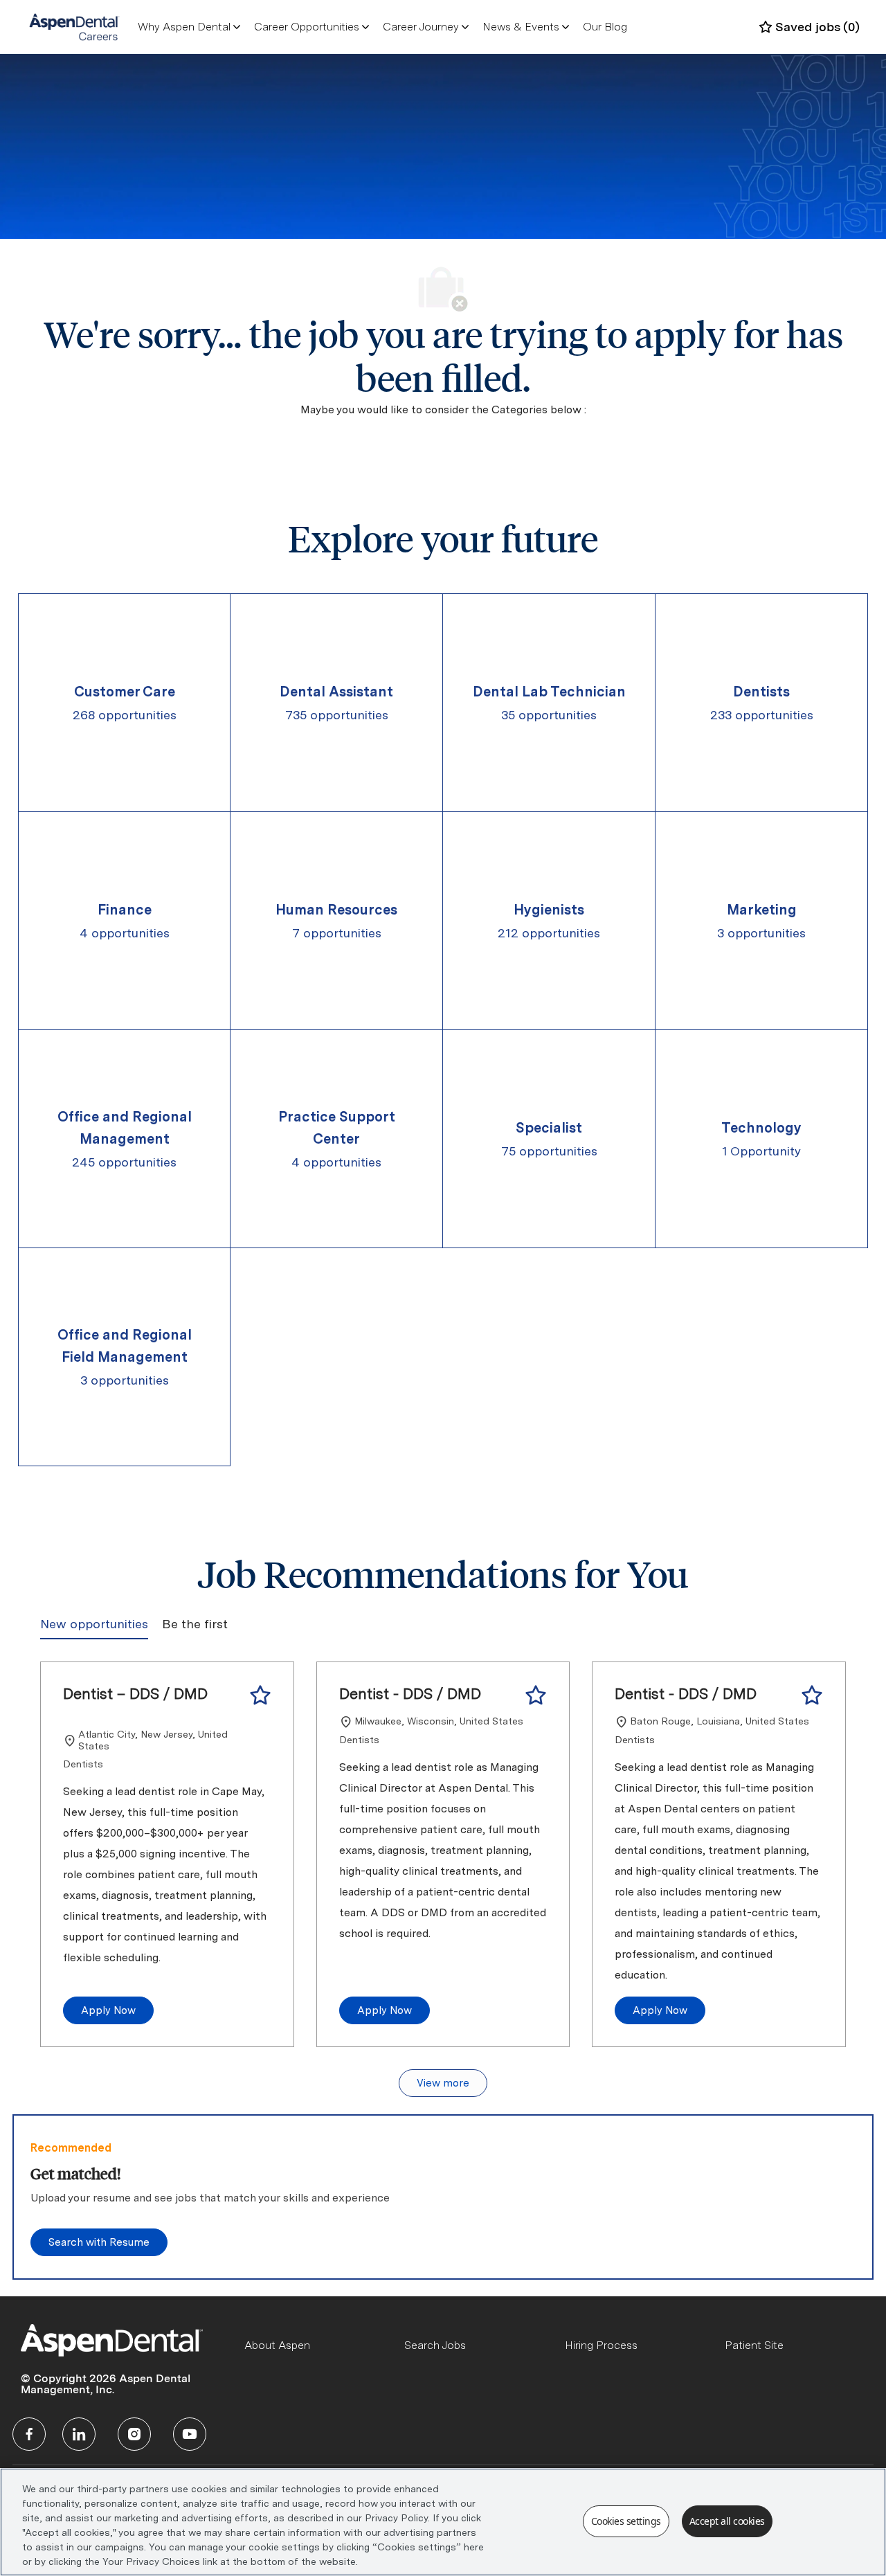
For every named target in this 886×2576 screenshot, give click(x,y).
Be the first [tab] (195, 1624)
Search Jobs (435, 2345)
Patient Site (754, 2345)
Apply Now (108, 2010)
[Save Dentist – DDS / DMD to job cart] (260, 1695)
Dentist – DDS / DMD (135, 1693)
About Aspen (277, 2345)
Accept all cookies (727, 2521)
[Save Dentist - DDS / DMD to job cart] (536, 1695)
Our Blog (605, 27)
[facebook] (29, 2434)
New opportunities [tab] (94, 1624)
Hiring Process (601, 2345)
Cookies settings (626, 2521)
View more (443, 2083)
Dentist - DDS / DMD (410, 1693)
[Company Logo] (74, 26)
